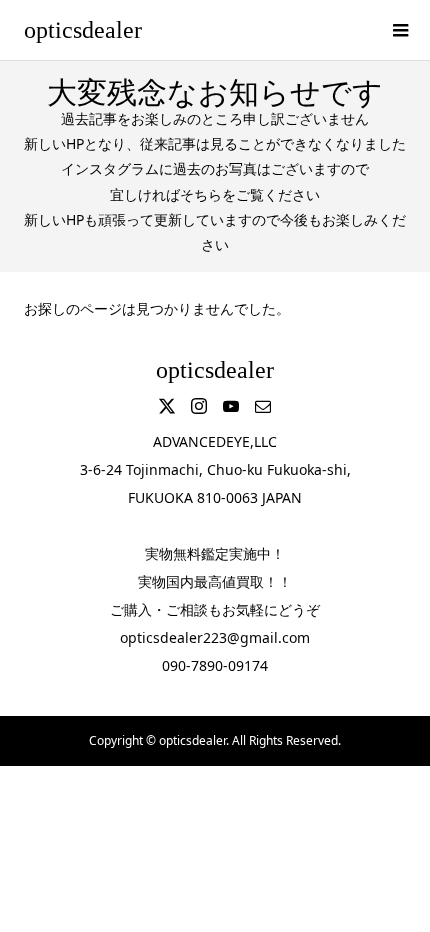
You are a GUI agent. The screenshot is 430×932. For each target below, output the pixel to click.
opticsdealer (83, 30)
